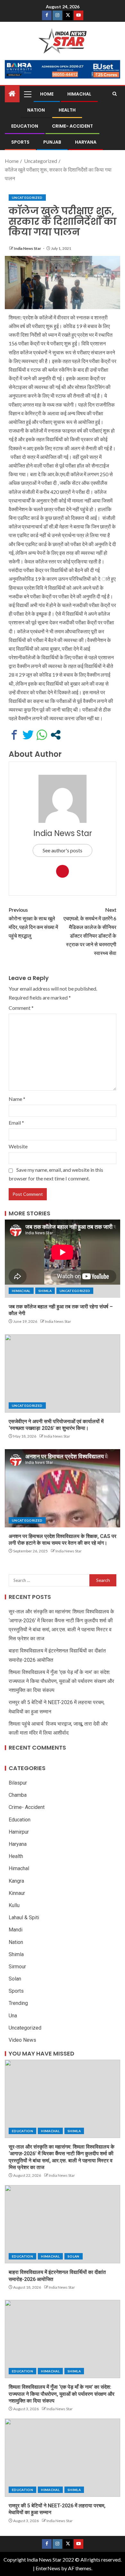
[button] (27, 94)
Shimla (45, 1291)
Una (13, 2016)
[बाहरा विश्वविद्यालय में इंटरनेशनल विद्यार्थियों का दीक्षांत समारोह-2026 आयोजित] (63, 2224)
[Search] (115, 94)
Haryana (86, 142)
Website (18, 1146)
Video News (22, 2040)
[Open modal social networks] (56, 735)
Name (17, 1099)
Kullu (14, 1905)
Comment (21, 1008)
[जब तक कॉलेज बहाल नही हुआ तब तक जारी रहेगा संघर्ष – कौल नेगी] (63, 1259)
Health (67, 110)
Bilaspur (18, 1783)
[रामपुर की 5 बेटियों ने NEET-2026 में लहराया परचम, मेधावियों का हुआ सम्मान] (63, 2458)
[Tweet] (28, 735)
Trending (18, 2003)
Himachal (79, 94)
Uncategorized (27, 198)
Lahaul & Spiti (24, 1917)
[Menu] (27, 94)
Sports (20, 142)
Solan (15, 1979)
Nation (36, 110)
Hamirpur (19, 1832)
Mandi (16, 1930)
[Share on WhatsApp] (42, 735)
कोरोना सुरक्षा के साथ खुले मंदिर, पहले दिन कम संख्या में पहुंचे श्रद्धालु (33, 923)
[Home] (12, 94)
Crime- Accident (72, 126)
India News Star (28, 248)
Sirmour (17, 1967)
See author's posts (63, 850)
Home (47, 94)
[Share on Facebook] (14, 735)
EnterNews (48, 2568)
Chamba (18, 1795)
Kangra (16, 1881)
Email (16, 1123)
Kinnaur (17, 1893)
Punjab (52, 142)
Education (25, 126)
